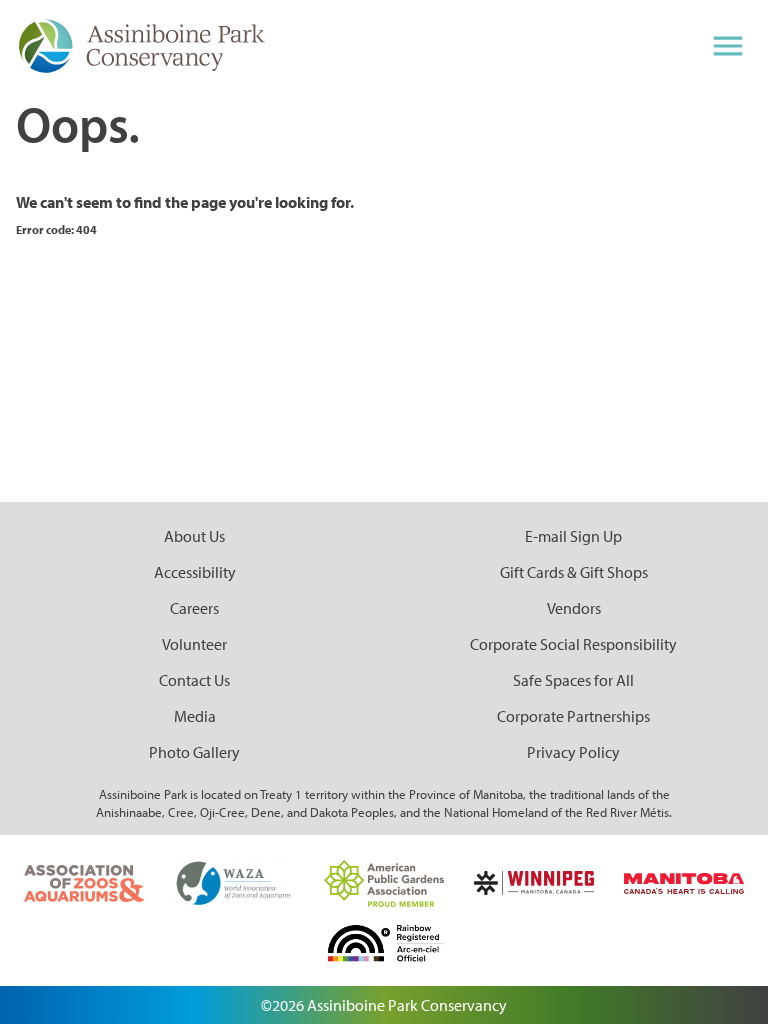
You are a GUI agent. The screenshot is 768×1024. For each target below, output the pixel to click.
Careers (194, 608)
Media (195, 716)
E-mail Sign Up (573, 536)
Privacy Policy (573, 752)
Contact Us (194, 680)
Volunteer (194, 644)
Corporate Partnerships (573, 716)
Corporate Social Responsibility (573, 644)
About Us (194, 536)
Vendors (574, 608)
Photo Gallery (194, 752)
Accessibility (195, 572)
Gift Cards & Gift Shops (574, 572)
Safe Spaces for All (573, 680)
